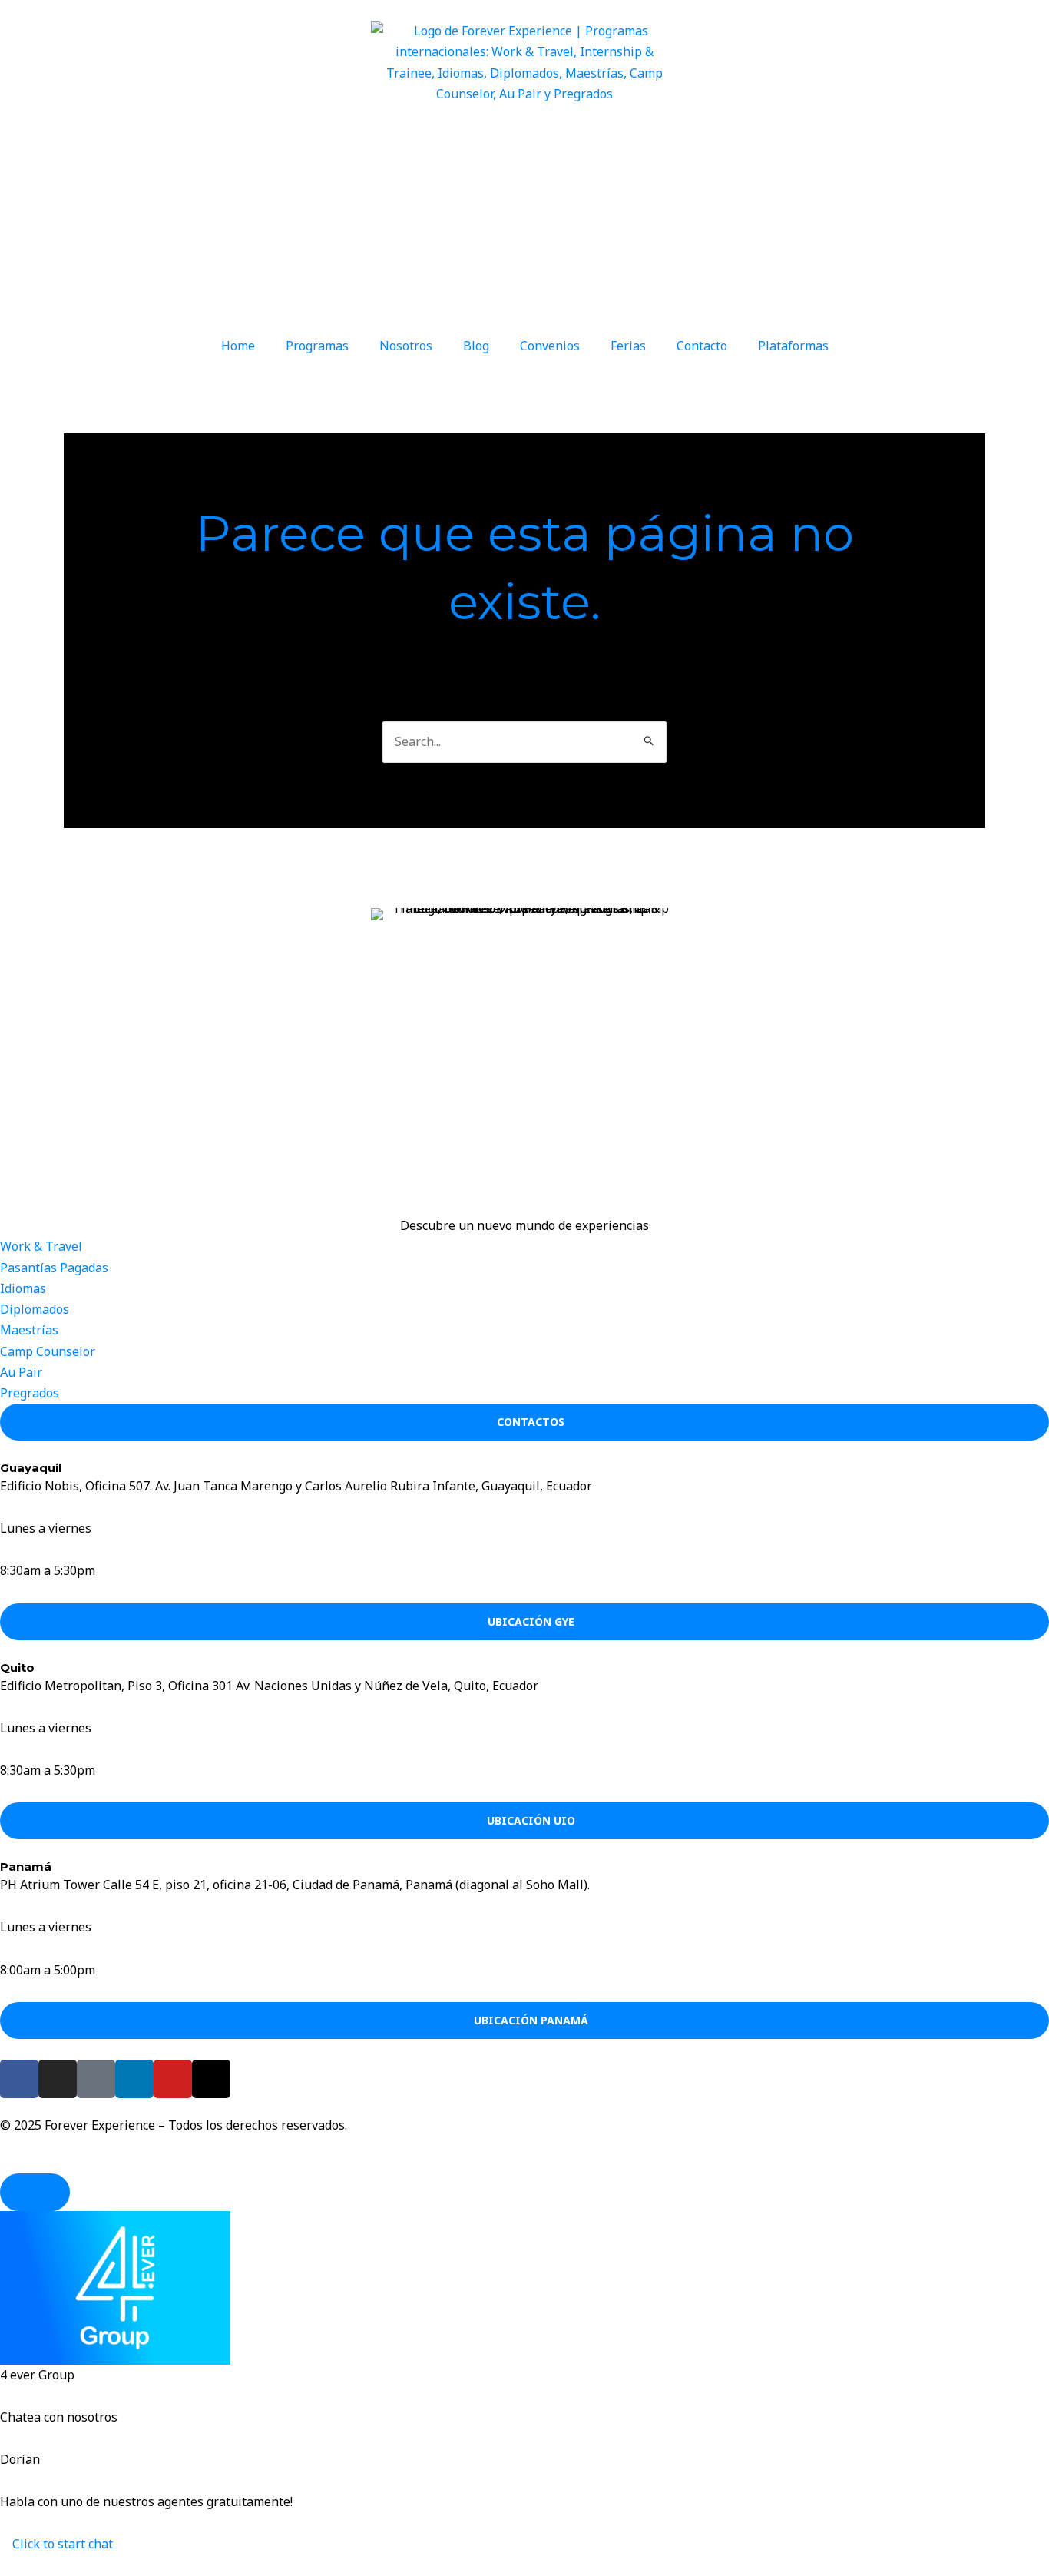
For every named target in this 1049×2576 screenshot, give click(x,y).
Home (238, 346)
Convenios (550, 346)
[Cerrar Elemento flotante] (35, 2192)
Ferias (628, 346)
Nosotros (406, 346)
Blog (476, 346)
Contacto (702, 346)
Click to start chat (61, 2544)
